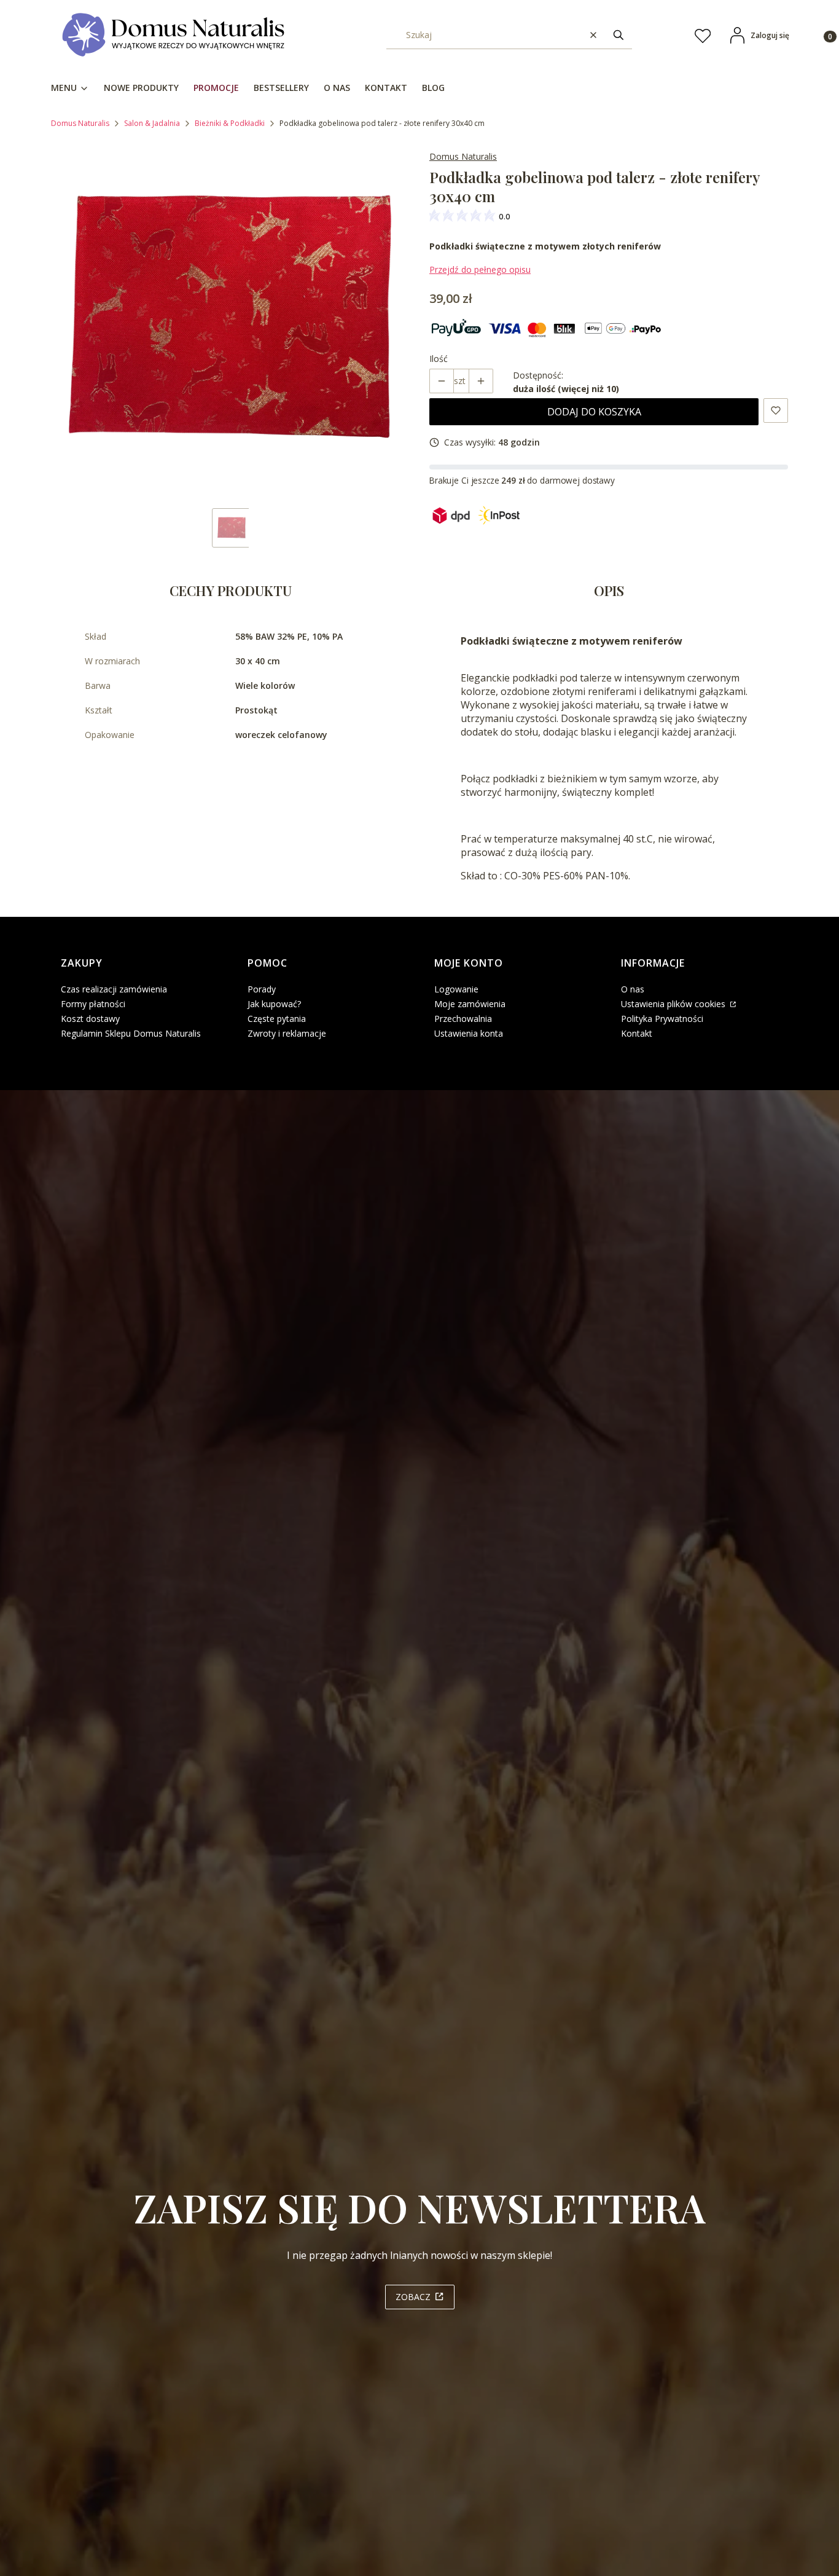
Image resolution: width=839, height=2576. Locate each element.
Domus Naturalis (80, 123)
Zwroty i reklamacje (287, 1033)
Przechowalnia (463, 1019)
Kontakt (637, 1033)
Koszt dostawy (90, 1019)
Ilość (439, 359)
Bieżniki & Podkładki (230, 123)
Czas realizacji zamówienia (114, 989)
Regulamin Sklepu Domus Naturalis (131, 1033)
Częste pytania (277, 1019)
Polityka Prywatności (662, 1019)
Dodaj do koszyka (594, 412)
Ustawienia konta (469, 1033)
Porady (262, 989)
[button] (619, 35)
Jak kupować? (274, 1004)
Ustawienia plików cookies (674, 1004)
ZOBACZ (413, 2297)
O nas (633, 989)
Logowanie (456, 989)
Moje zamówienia (470, 1004)
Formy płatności (93, 1004)
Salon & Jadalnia (152, 123)
